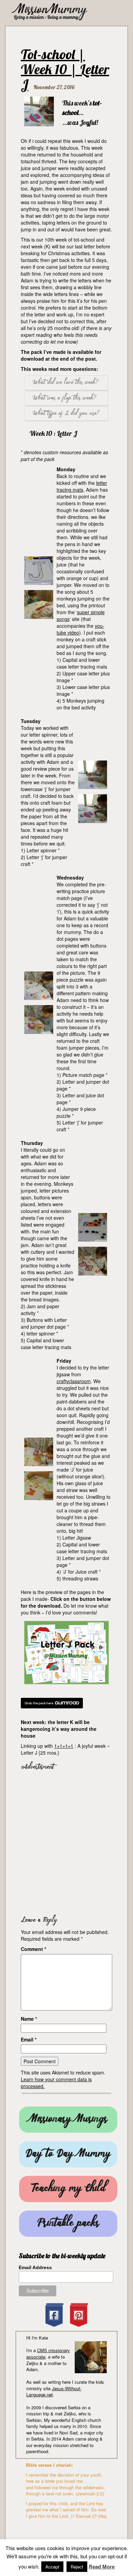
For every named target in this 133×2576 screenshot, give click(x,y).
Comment (33, 1949)
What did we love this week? (65, 383)
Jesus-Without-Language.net (54, 2392)
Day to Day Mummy (68, 2154)
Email (29, 2039)
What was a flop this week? (64, 398)
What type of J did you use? (66, 414)
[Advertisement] (66, 1841)
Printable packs (68, 2224)
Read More (102, 2567)
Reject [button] (77, 2567)
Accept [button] (52, 2567)
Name (29, 2019)
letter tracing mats (82, 486)
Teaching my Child (68, 2189)
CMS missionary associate (48, 2353)
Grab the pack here (39, 1703)
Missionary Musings (68, 2120)
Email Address (35, 2267)
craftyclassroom (74, 1381)
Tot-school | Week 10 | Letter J (65, 69)
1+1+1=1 (64, 1746)
